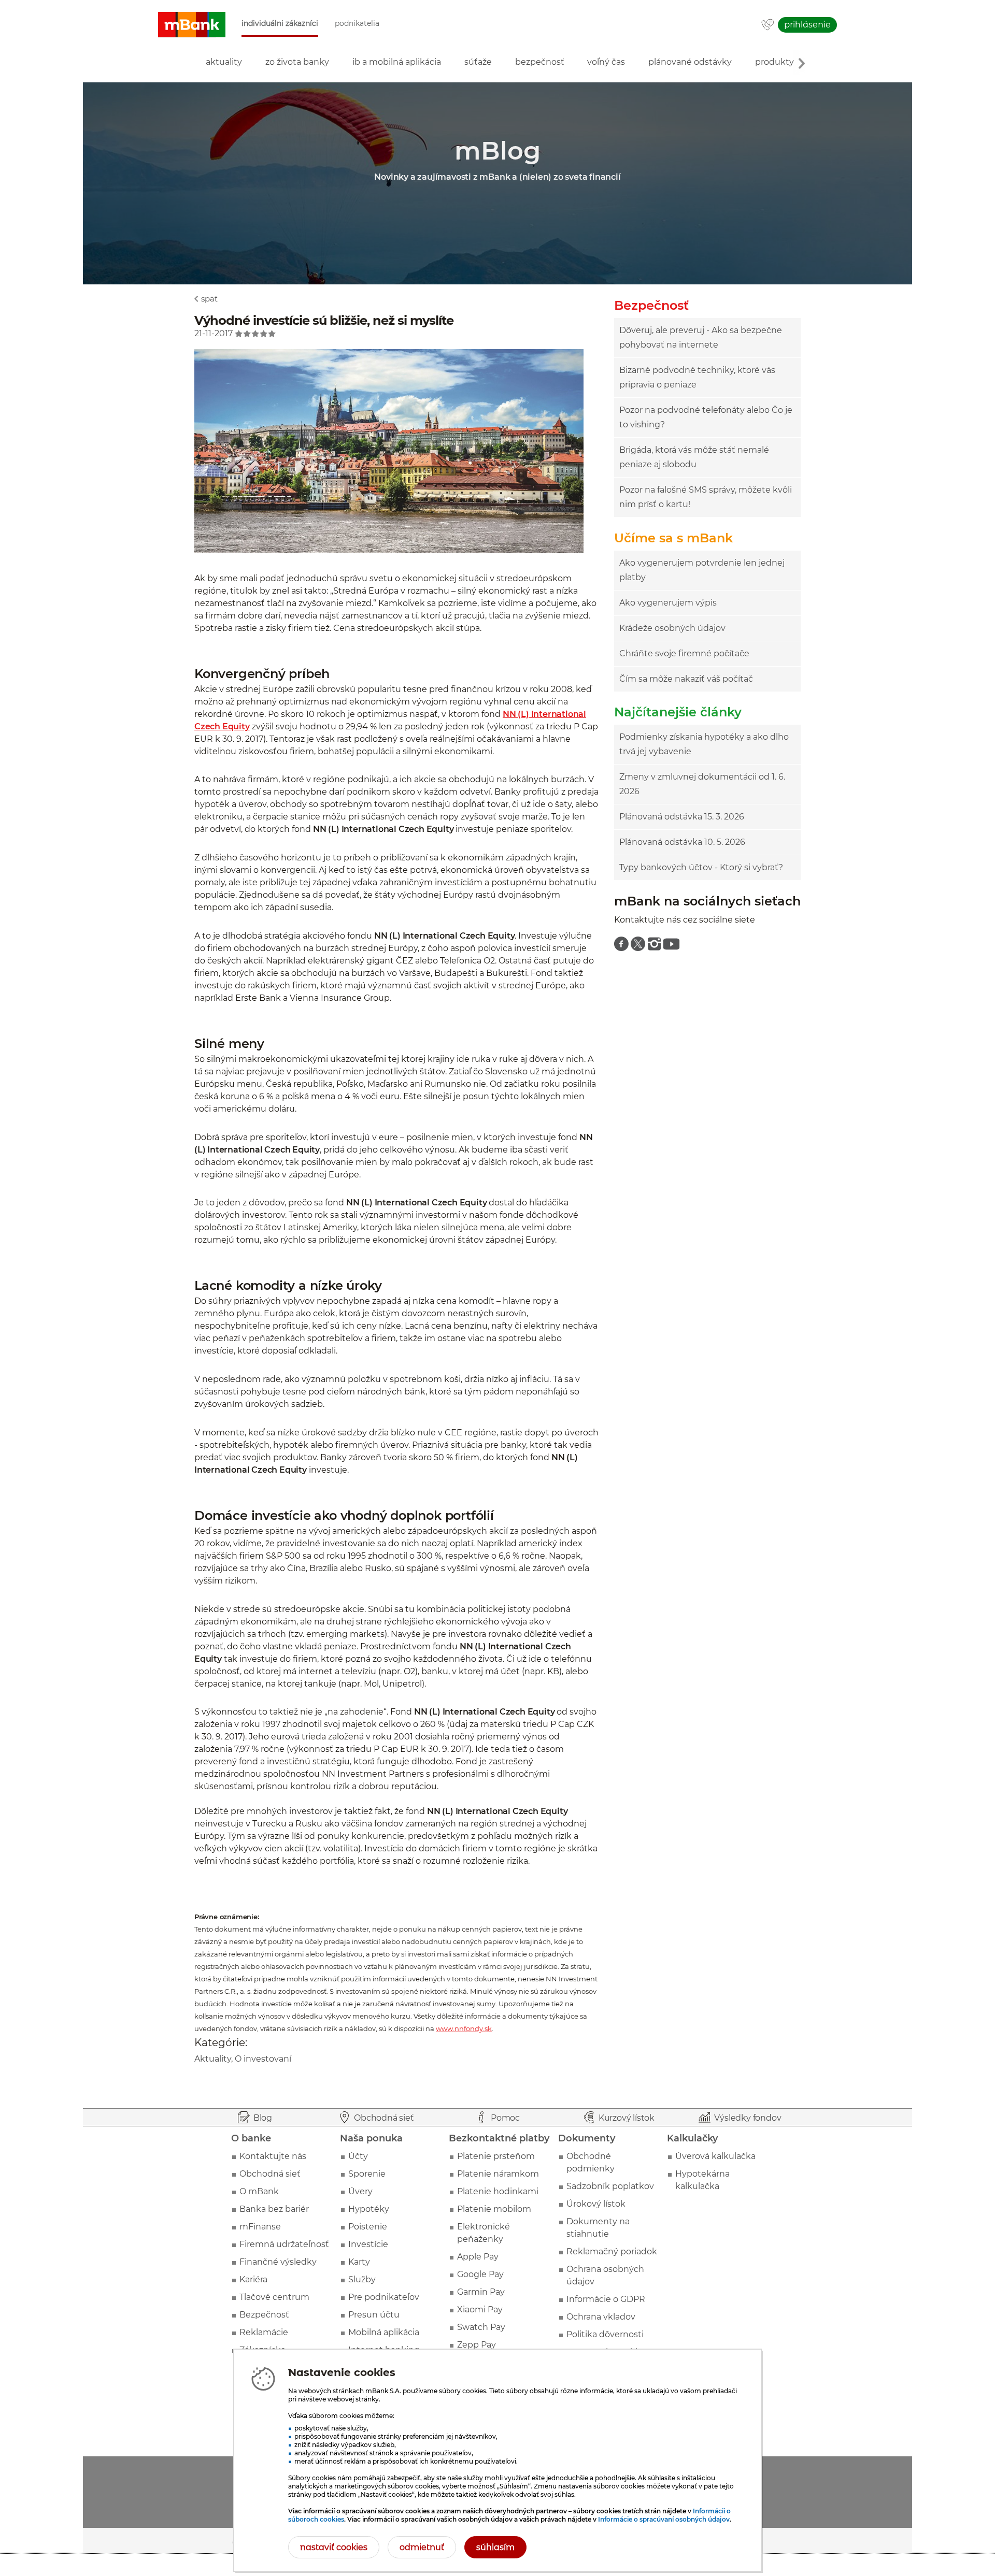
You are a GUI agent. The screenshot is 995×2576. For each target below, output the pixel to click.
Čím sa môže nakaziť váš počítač (686, 679)
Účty (358, 2156)
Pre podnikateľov (384, 2297)
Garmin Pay (481, 2292)
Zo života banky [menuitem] (297, 62)
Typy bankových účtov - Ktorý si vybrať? (701, 867)
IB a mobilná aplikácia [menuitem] (397, 62)
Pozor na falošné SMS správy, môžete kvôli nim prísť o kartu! (706, 497)
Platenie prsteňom (496, 2156)
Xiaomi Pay (480, 2309)
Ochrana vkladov (601, 2317)
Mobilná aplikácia (384, 2332)
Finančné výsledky (278, 2262)
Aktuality (213, 2059)
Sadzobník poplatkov (610, 2186)
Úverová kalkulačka (715, 2156)
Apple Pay (478, 2257)
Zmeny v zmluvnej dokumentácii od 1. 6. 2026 (702, 784)
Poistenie (368, 2227)
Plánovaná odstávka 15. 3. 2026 (682, 817)
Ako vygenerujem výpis (668, 603)
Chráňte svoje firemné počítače (684, 653)
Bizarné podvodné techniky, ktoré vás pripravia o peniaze (697, 377)
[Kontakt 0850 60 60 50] (768, 25)
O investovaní (263, 2059)
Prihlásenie (807, 25)
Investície (368, 2244)
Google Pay (480, 2274)
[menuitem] (621, 944)
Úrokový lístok (596, 2204)
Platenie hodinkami (498, 2191)
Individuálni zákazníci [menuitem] (280, 24)
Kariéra (253, 2279)
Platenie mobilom (494, 2209)
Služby (362, 2279)
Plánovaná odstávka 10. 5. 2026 (682, 842)
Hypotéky (369, 2209)
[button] (192, 25)
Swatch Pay (481, 2327)
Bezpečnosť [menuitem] (540, 62)
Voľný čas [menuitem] (606, 62)
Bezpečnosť (264, 2315)
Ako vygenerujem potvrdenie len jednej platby (702, 570)
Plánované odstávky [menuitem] (690, 62)
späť (209, 299)
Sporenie (367, 2174)
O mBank (259, 2191)
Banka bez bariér (274, 2209)
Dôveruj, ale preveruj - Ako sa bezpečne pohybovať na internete (701, 337)
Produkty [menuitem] (774, 62)
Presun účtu (374, 2315)
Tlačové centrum (274, 2297)
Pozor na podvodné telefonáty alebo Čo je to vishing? (706, 417)
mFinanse (260, 2227)
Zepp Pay (477, 2345)
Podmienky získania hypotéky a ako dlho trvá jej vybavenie (704, 744)
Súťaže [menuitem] (478, 62)
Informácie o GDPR (606, 2299)
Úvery (360, 2191)
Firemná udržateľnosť (284, 2244)
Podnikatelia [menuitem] (357, 24)
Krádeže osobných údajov (672, 628)
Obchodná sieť (270, 2174)
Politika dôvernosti (605, 2334)
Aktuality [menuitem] (224, 62)
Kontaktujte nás (273, 2156)
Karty (359, 2262)
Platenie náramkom (498, 2174)
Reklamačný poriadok (612, 2251)
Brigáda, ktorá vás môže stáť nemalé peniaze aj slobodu (694, 457)
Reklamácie (264, 2332)
